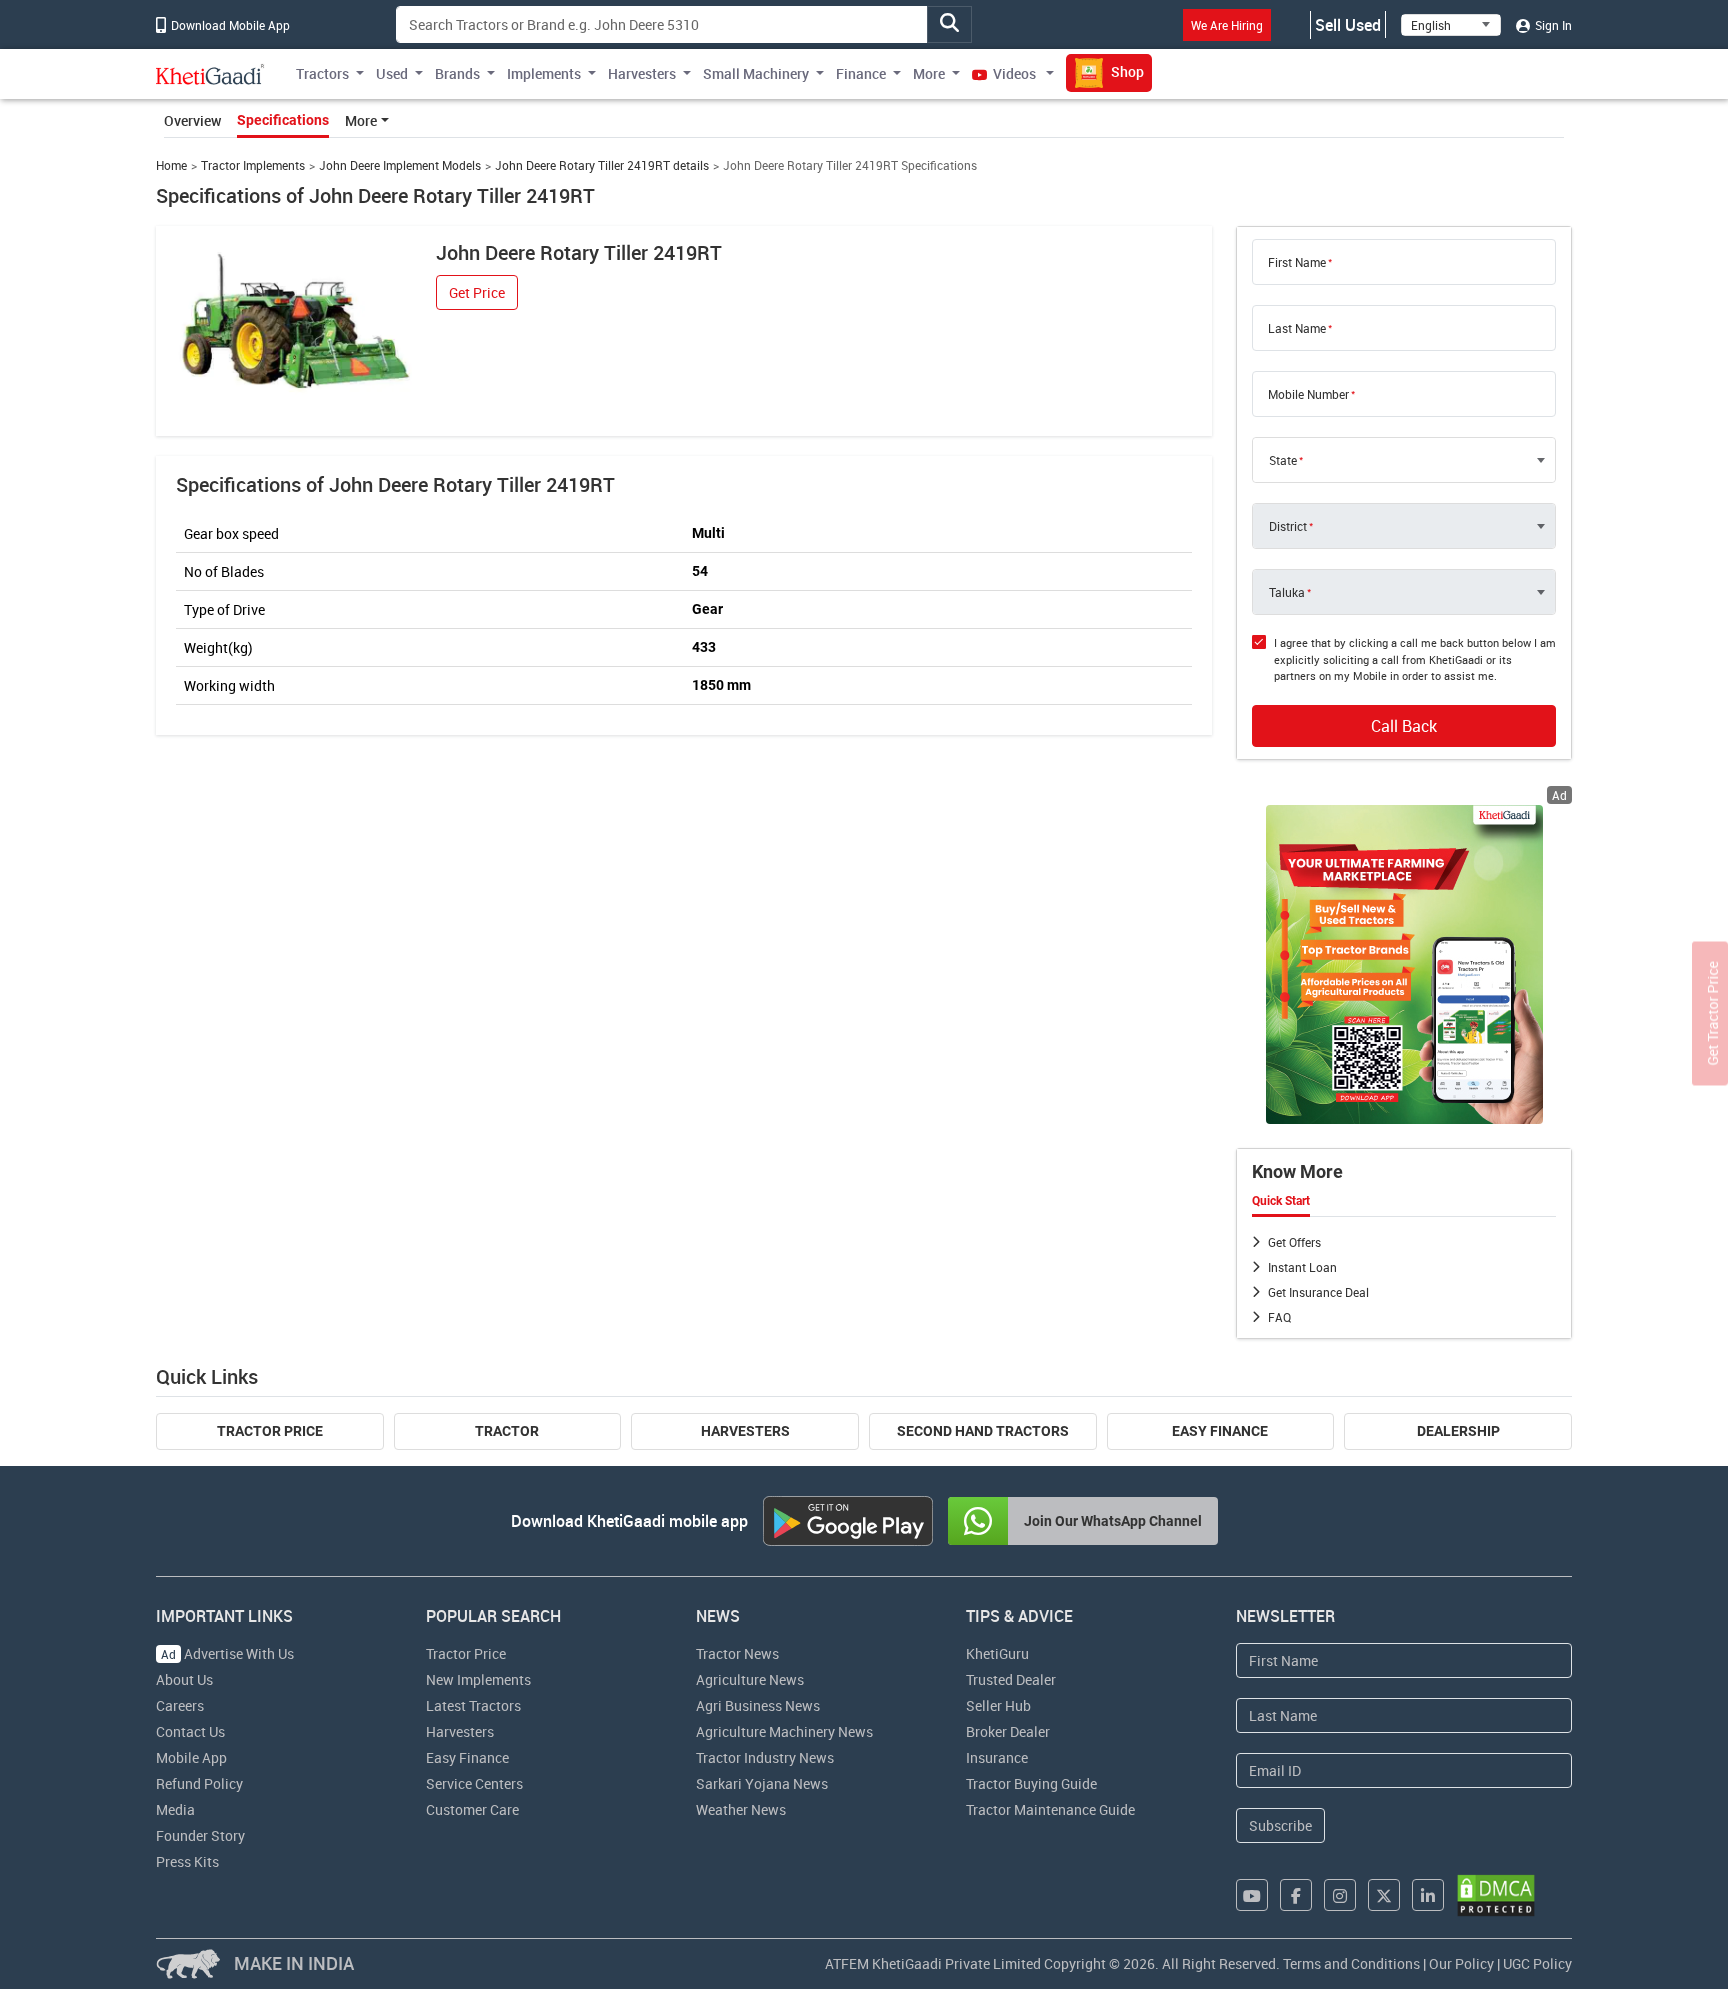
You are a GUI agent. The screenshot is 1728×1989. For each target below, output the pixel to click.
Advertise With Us (227, 1653)
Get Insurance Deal (1318, 1292)
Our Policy (1461, 1963)
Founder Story (200, 1835)
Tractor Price (270, 1431)
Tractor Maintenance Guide (1050, 1809)
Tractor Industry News (765, 1757)
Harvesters (745, 1431)
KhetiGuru (997, 1653)
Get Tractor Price (1712, 1013)
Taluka (1287, 592)
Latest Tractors (473, 1705)
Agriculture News (750, 1679)
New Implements (478, 1679)
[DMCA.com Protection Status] (1496, 1895)
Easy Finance (1220, 1431)
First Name (1297, 262)
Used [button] (392, 73)
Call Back (1404, 726)
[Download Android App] (848, 1521)
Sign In (1552, 25)
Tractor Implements (253, 165)
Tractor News (737, 1653)
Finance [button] (861, 73)
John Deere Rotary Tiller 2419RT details (602, 165)
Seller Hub (998, 1705)
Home (171, 165)
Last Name (1297, 328)
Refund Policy (199, 1783)
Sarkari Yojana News (762, 1783)
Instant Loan (1302, 1267)
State (1283, 460)
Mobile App (191, 1757)
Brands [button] (457, 73)
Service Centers (474, 1783)
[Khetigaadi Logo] (210, 74)
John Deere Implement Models (400, 165)
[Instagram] (1340, 1895)
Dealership (1458, 1431)
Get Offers (1294, 1242)
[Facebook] (1296, 1895)
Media (175, 1809)
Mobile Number (1308, 394)
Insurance (997, 1757)
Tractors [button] (322, 73)
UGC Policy (1537, 1963)
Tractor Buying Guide (1031, 1783)
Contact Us (190, 1731)
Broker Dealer (1008, 1731)
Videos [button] (1014, 73)
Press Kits (187, 1861)
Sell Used (1348, 25)
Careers (180, 1705)
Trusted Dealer (1011, 1679)
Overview (192, 120)
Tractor (507, 1431)
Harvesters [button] (642, 73)
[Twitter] (1384, 1895)
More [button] (929, 73)
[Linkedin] (1428, 1895)
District (1288, 526)
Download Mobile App (229, 25)
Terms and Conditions (1351, 1963)
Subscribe (1280, 1825)
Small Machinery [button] (756, 73)
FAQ (1279, 1317)
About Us (184, 1679)
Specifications (283, 120)
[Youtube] (1252, 1895)
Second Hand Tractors (983, 1431)
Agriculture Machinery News (784, 1731)
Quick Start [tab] (1281, 1201)
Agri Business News (758, 1705)
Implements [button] (544, 73)
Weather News (741, 1809)
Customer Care (472, 1809)
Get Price (477, 292)
